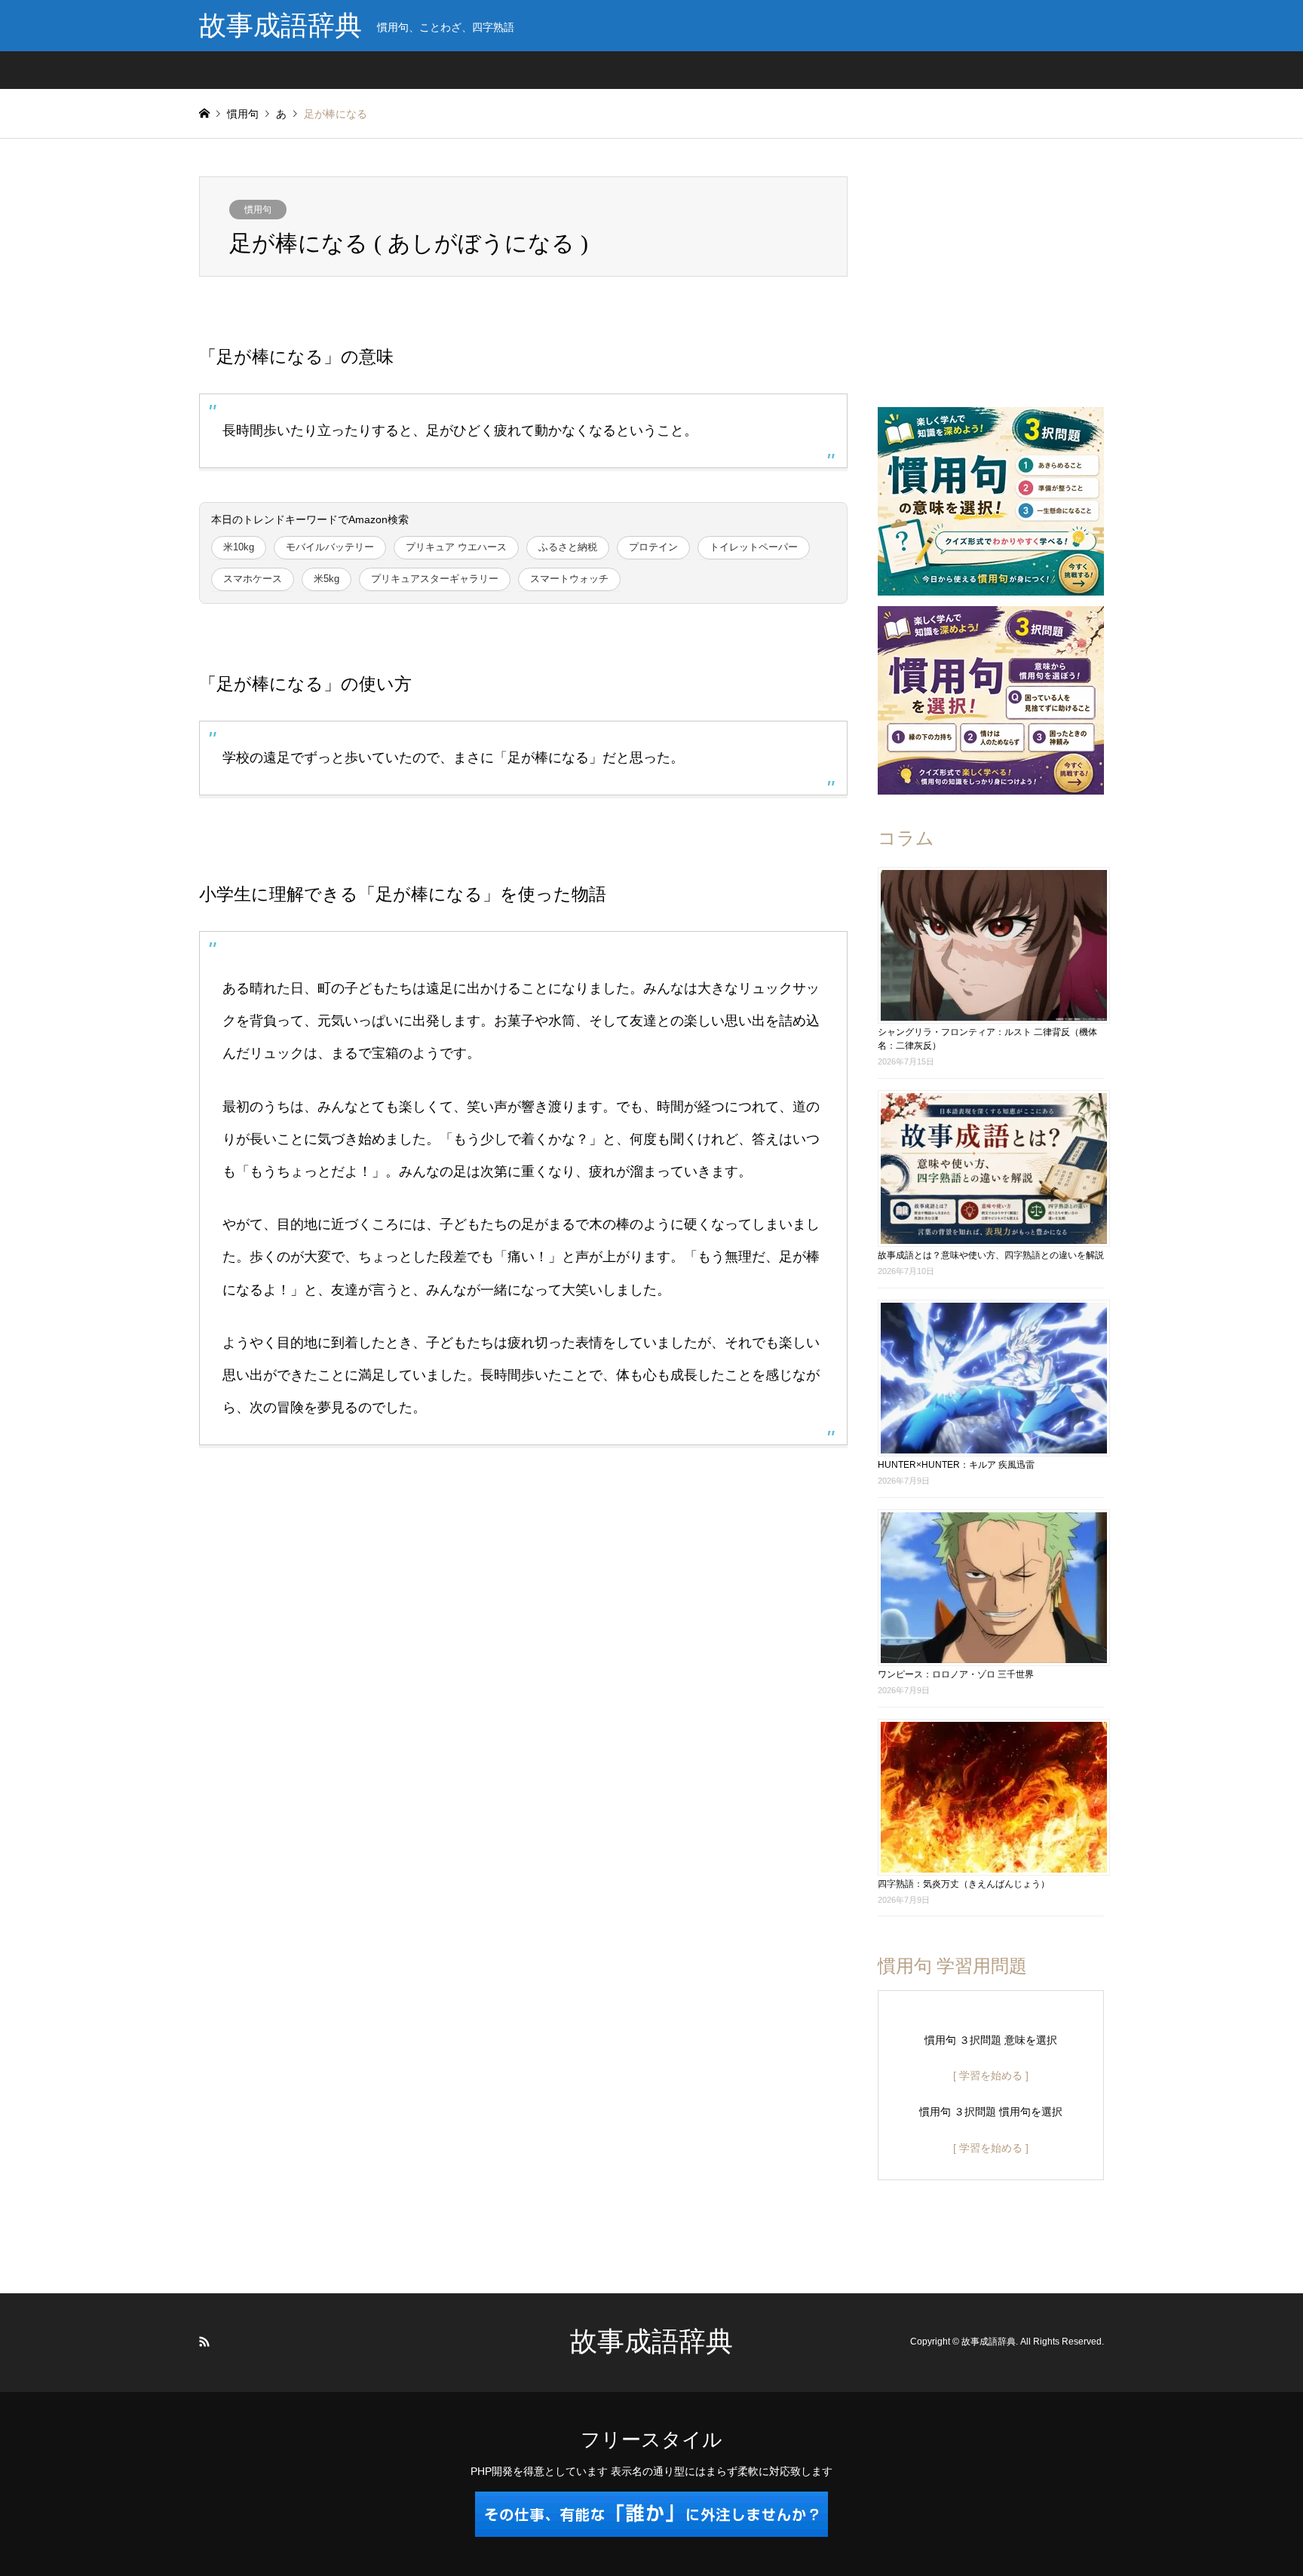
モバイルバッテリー (330, 547)
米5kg (327, 579)
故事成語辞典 (651, 2342)
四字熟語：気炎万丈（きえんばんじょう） (964, 1884)
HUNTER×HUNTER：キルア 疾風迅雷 (956, 1465)
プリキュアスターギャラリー (435, 579)
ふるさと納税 (568, 547)
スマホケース (253, 579)
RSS (204, 2342)
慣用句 (258, 210)
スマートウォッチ (569, 579)
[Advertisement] (991, 271)
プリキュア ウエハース (456, 547)
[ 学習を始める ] (991, 2075)
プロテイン (653, 547)
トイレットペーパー (754, 547)
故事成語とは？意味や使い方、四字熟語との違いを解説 (991, 1255)
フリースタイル (651, 2440)
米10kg (239, 547)
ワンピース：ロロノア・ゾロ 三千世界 (956, 1674)
